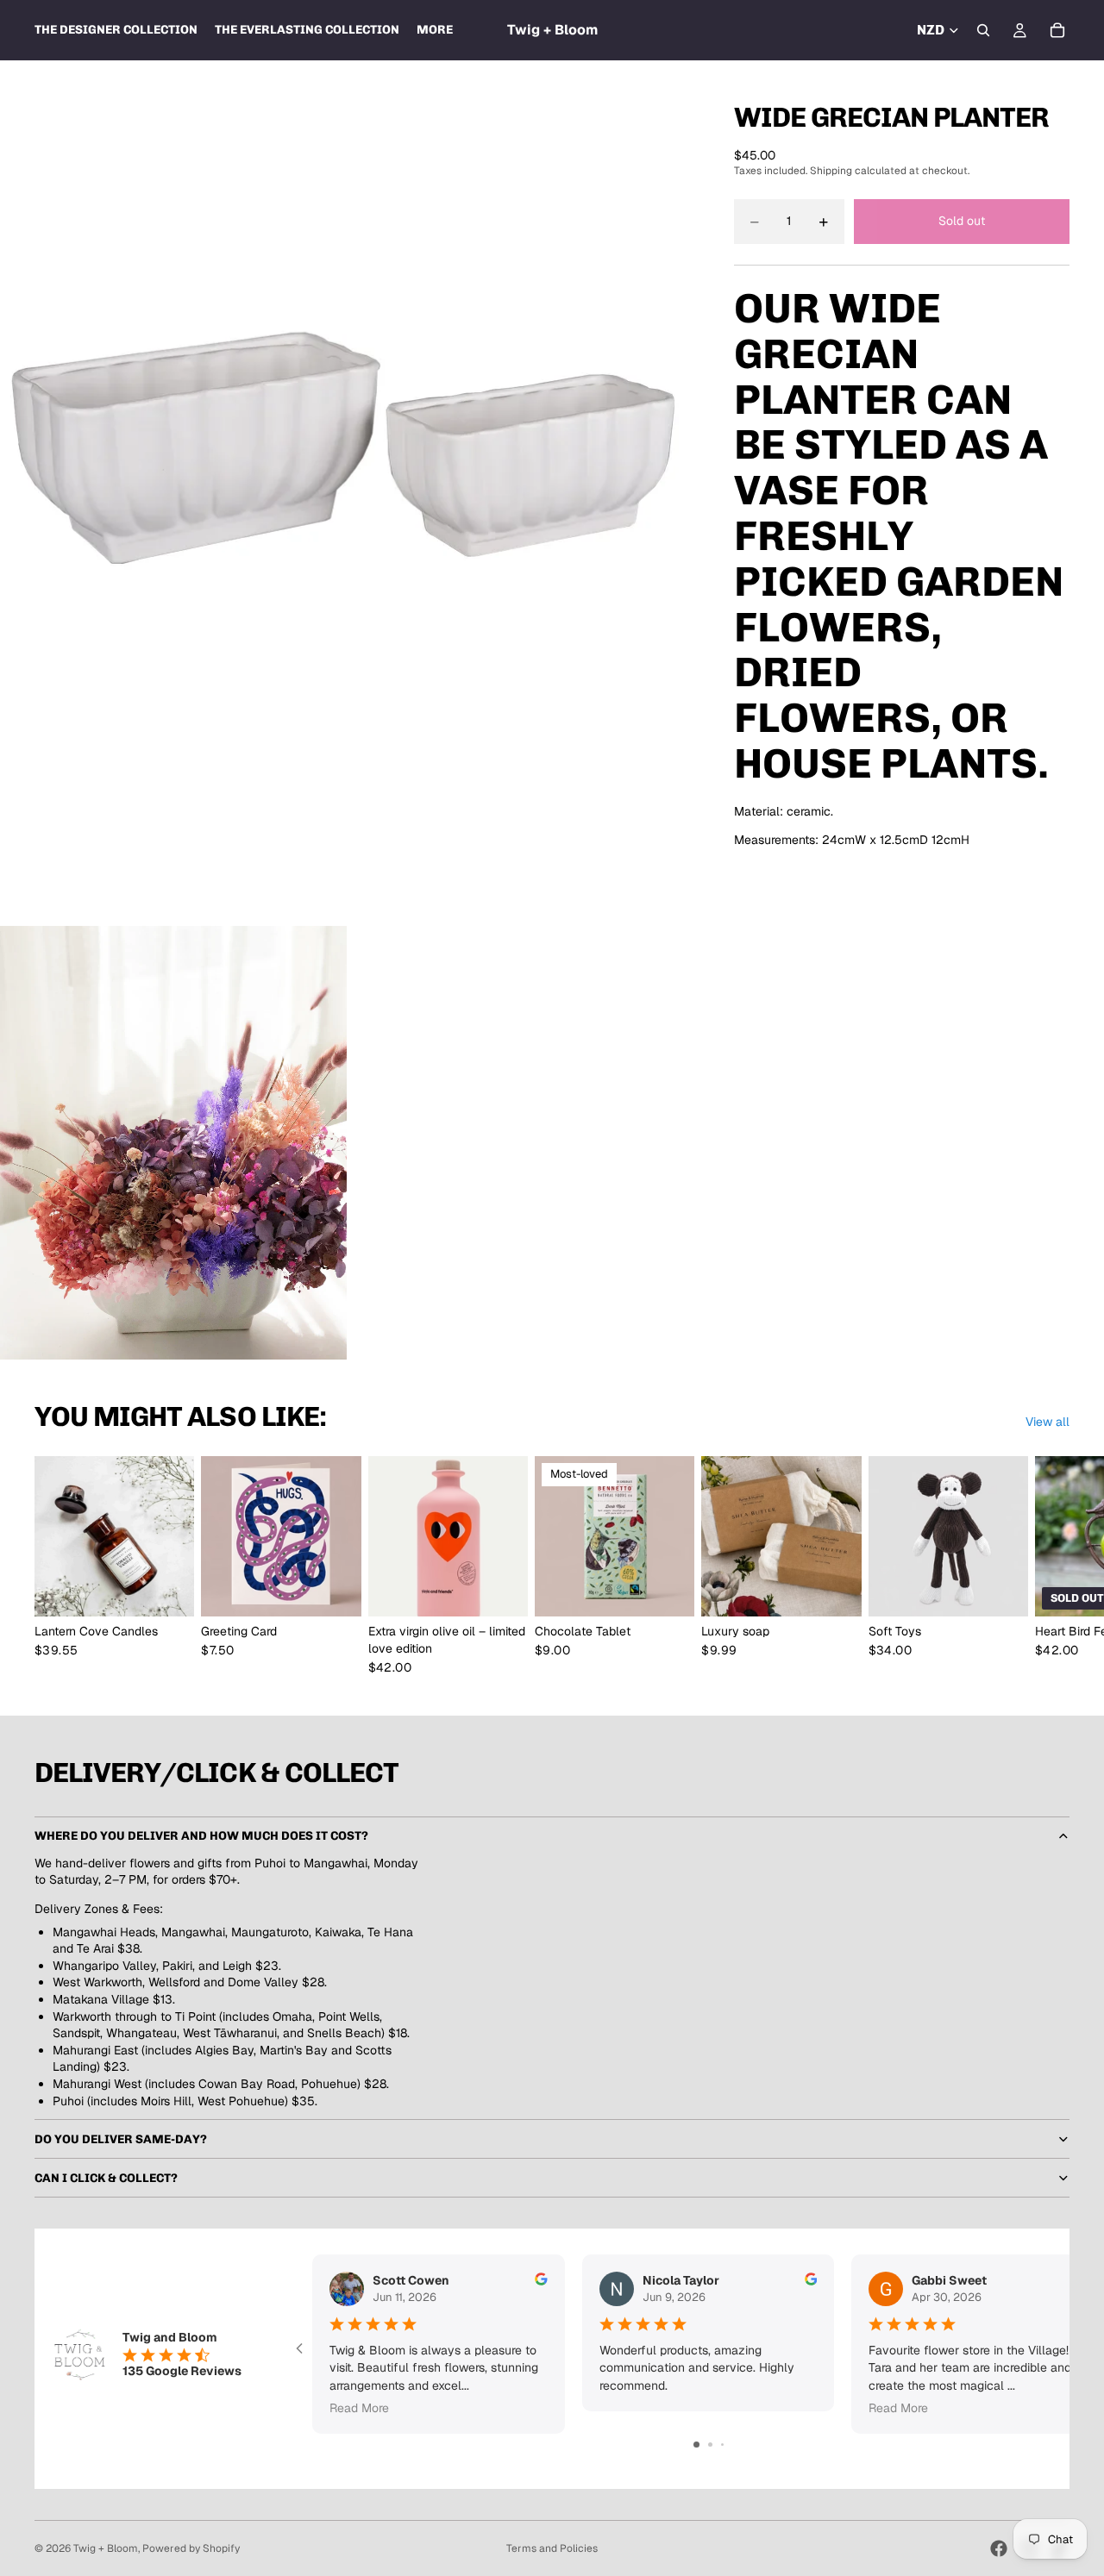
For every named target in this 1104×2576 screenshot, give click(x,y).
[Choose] (168, 1591)
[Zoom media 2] (173, 1143)
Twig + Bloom (106, 2548)
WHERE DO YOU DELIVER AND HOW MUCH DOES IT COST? (201, 1836)
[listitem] (435, 30)
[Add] (501, 1591)
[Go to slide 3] (722, 2445)
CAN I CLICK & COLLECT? (106, 2178)
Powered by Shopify (191, 2548)
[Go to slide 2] (710, 2445)
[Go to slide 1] (696, 2445)
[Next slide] (1051, 1566)
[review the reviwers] (541, 2279)
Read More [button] (359, 2408)
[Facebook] (999, 2548)
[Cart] (1057, 30)
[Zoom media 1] (346, 493)
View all (1048, 1422)
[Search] (983, 30)
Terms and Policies (552, 2548)
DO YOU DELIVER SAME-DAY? (121, 2139)
